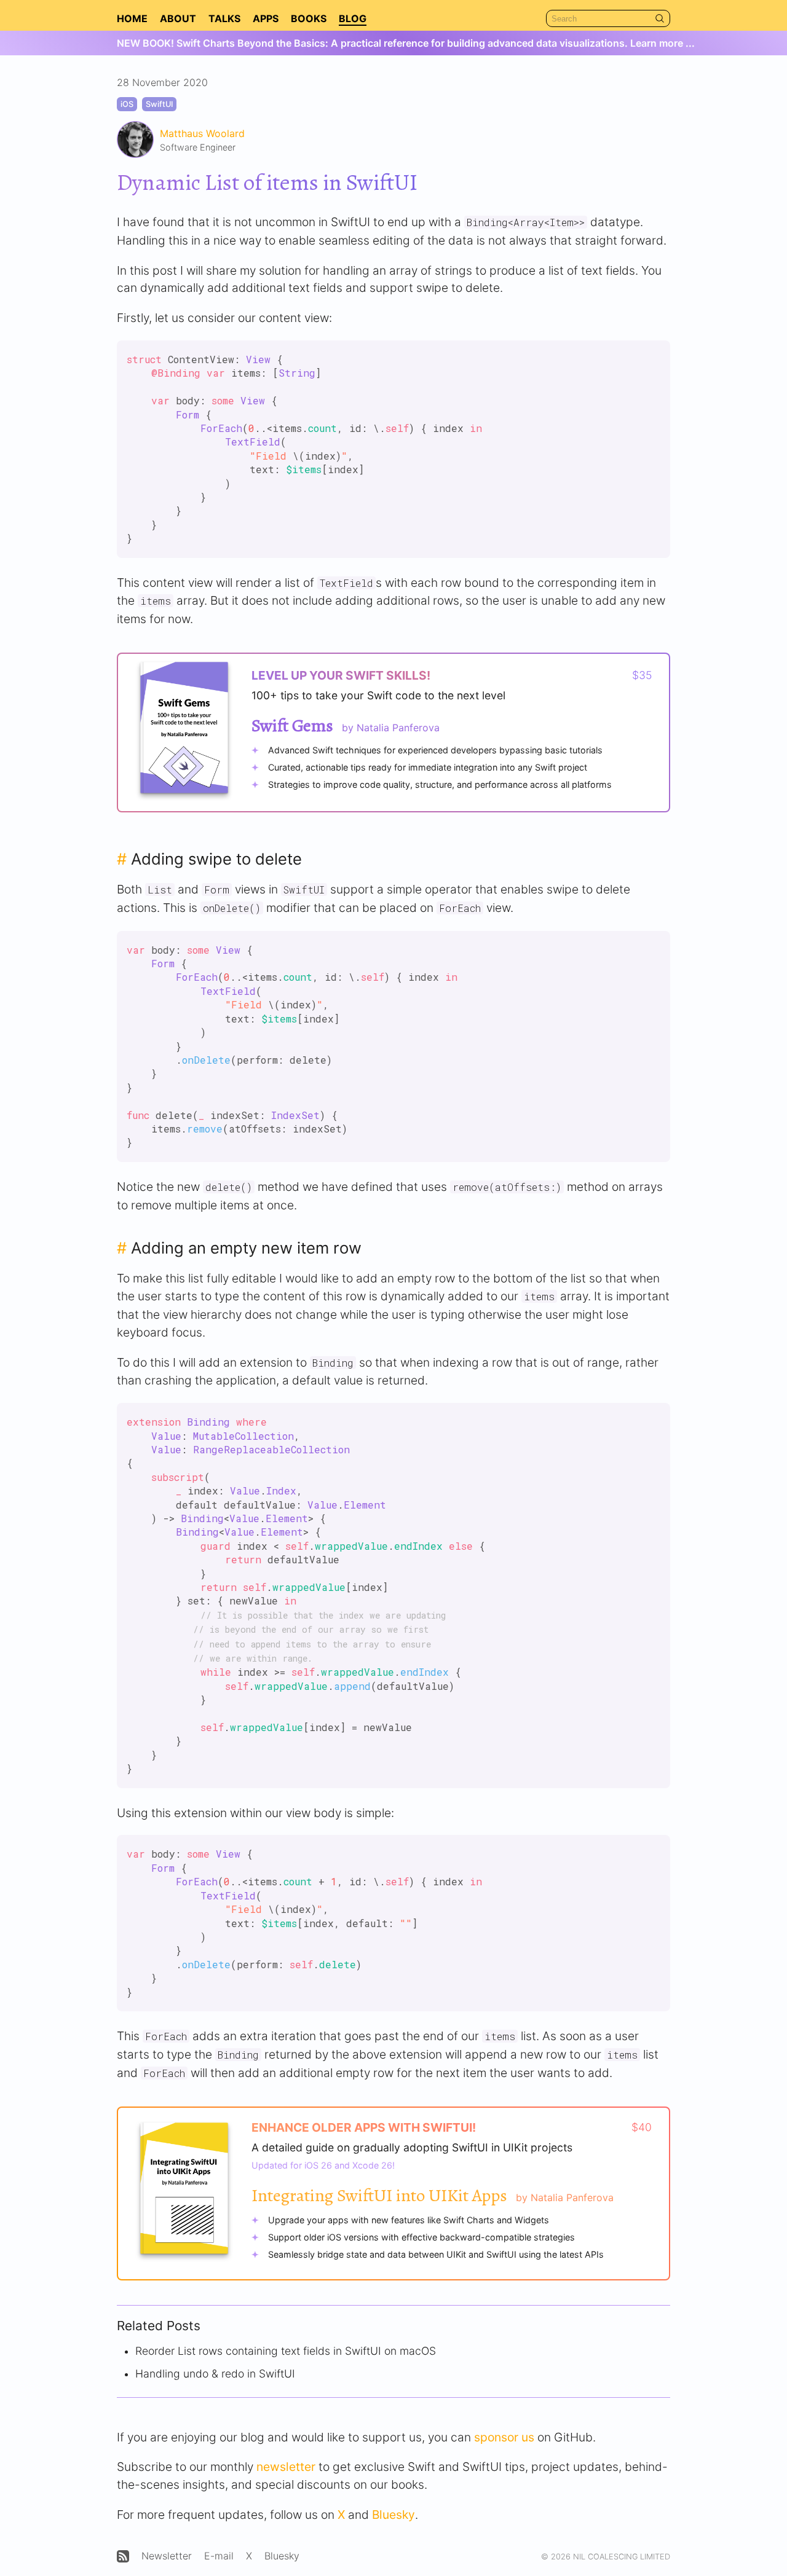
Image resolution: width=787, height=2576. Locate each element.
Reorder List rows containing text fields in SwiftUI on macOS (286, 2351)
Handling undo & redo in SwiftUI (215, 2374)
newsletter (286, 2467)
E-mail (219, 2556)
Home (132, 18)
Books (309, 18)
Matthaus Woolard (202, 133)
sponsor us (504, 2437)
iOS (127, 104)
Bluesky (393, 2515)
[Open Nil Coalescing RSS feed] (123, 2556)
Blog (353, 18)
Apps (266, 18)
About (178, 18)
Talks (224, 18)
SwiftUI (159, 104)
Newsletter (167, 2556)
